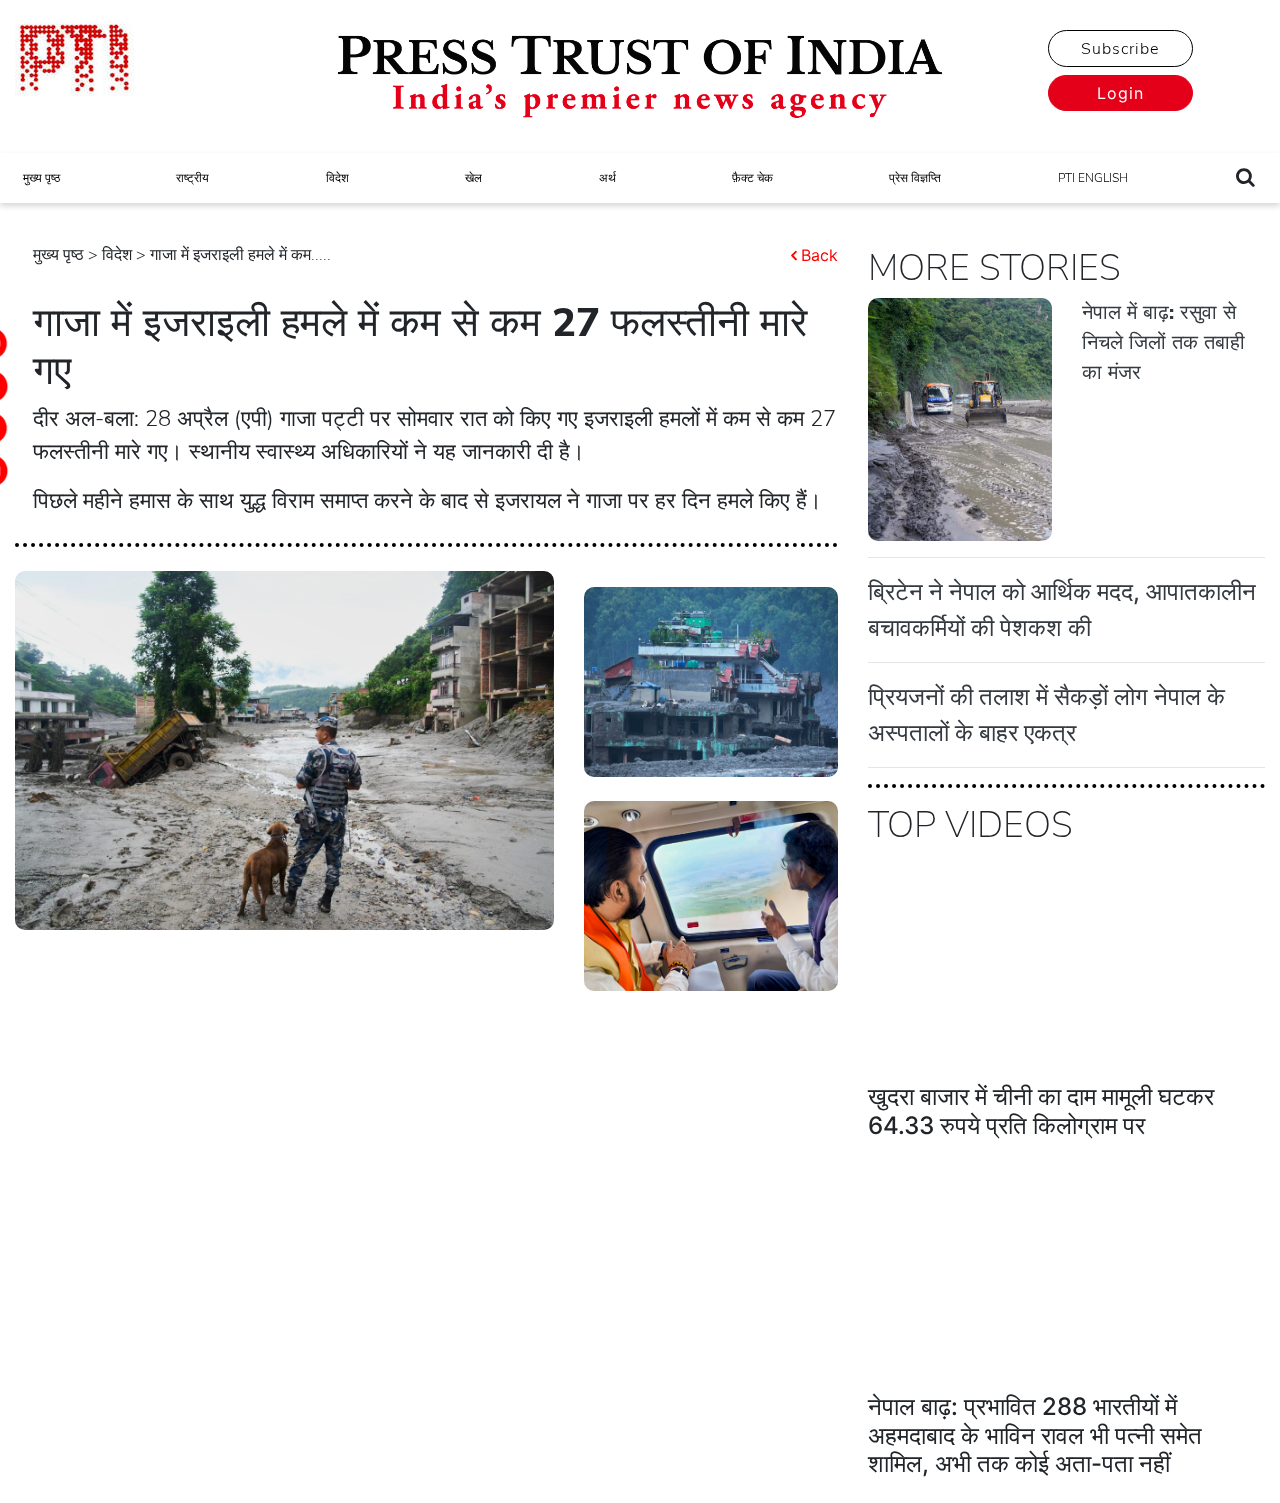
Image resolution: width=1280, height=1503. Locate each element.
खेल (473, 178)
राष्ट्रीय (192, 178)
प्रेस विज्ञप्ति (915, 178)
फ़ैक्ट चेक (752, 178)
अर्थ (607, 178)
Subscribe (1120, 49)
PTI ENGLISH (1093, 178)
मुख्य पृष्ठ (41, 178)
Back (819, 255)
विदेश (337, 178)
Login (1120, 93)
